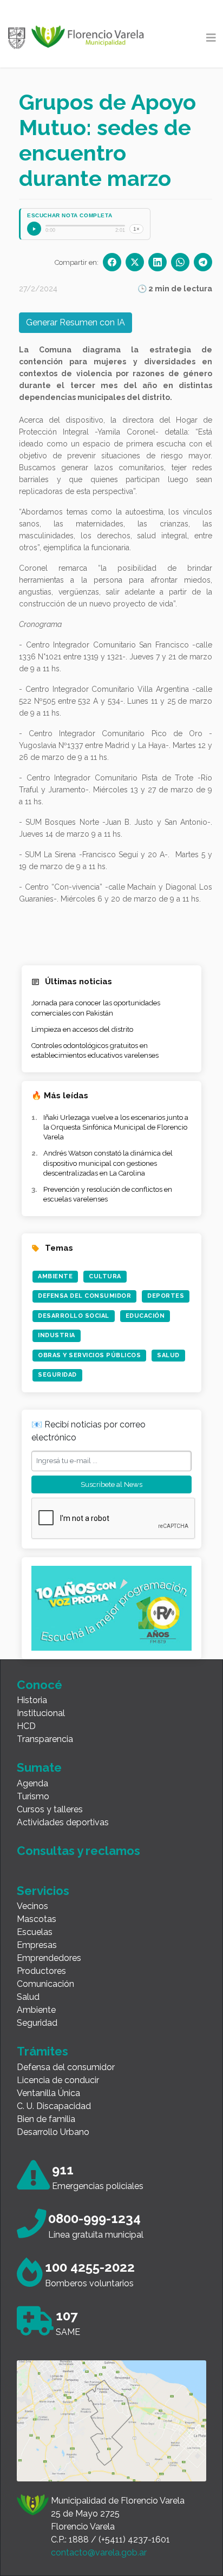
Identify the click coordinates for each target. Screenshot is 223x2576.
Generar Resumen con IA (76, 322)
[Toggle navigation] (211, 38)
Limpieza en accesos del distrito (82, 1029)
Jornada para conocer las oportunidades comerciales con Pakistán (96, 1008)
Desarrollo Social (74, 1316)
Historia (32, 1700)
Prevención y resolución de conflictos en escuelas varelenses (108, 1194)
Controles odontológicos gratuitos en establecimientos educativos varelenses (95, 1050)
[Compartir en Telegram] (203, 262)
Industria (57, 1335)
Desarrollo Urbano (53, 2132)
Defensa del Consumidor (84, 1296)
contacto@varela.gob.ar (99, 2552)
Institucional (41, 1713)
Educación (145, 1316)
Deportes (166, 1296)
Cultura (105, 1276)
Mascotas (37, 1919)
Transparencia (45, 1739)
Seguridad (57, 1375)
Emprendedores (49, 1958)
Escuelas (35, 1932)
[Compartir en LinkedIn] (158, 262)
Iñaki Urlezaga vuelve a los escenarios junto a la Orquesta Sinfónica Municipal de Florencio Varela (116, 1127)
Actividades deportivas (63, 1822)
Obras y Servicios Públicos (89, 1355)
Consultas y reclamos (78, 1851)
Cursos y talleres (50, 1809)
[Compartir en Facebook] (112, 262)
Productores (41, 1971)
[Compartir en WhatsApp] (180, 262)
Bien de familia (46, 2119)
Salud (168, 1355)
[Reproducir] (34, 229)
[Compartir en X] (135, 262)
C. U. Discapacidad (54, 2106)
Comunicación (45, 1984)
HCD (26, 1726)
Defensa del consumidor (66, 2067)
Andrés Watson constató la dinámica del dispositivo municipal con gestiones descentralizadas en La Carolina (108, 1163)
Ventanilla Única (48, 2093)
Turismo (33, 1796)
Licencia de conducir (58, 2080)
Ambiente (55, 1276)
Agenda (32, 1783)
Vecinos (32, 1906)
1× (136, 229)
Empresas (37, 1945)
